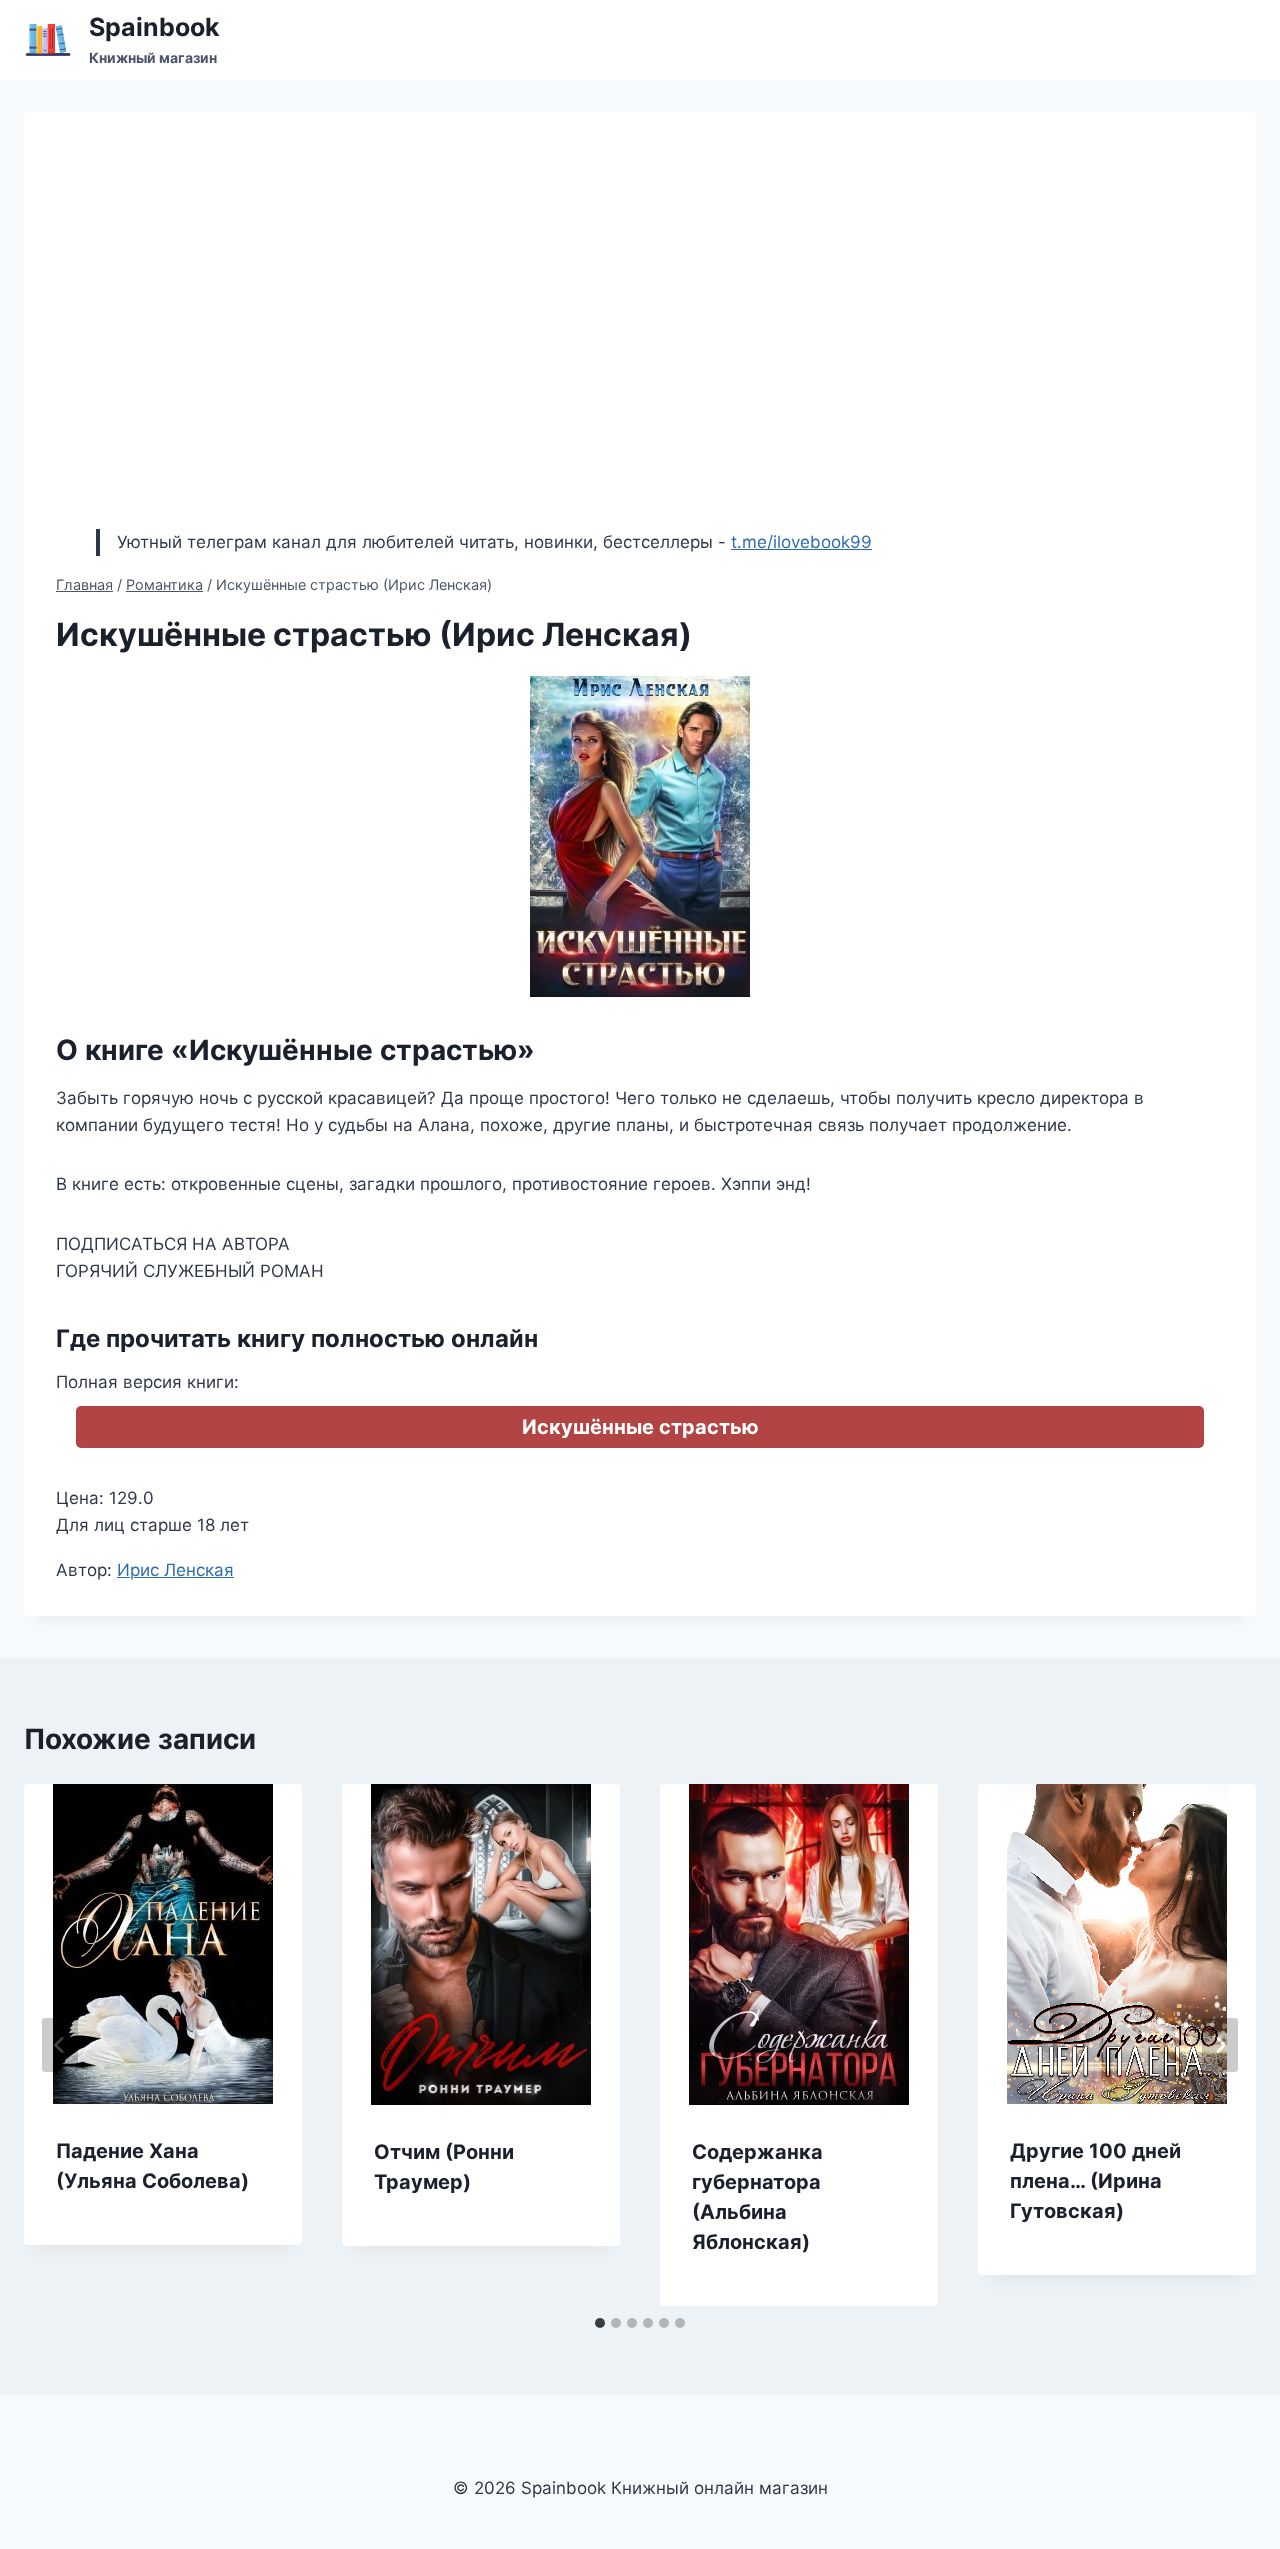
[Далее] (1220, 2045)
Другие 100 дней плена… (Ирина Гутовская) (1095, 2181)
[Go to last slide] (60, 2045)
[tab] (600, 2323)
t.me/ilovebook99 (801, 542)
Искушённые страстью (640, 1427)
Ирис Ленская (175, 1570)
